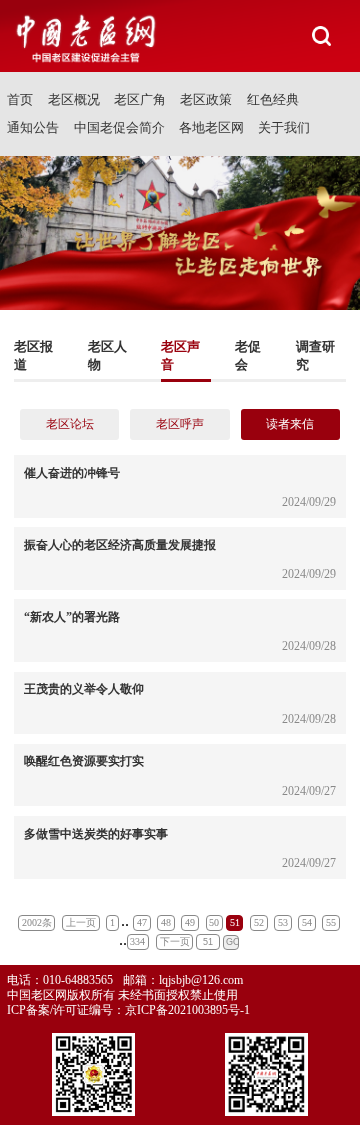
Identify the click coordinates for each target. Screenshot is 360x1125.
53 (283, 922)
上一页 (81, 922)
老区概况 (74, 99)
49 (190, 922)
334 (137, 941)
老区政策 (206, 99)
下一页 (175, 941)
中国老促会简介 (119, 127)
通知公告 (33, 127)
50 (214, 922)
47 (142, 922)
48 (166, 922)
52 (259, 922)
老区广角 (140, 99)
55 (331, 922)
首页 (20, 99)
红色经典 (273, 99)
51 (235, 922)
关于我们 (284, 127)
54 (307, 922)
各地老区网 (211, 127)
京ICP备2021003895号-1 (187, 1010)
